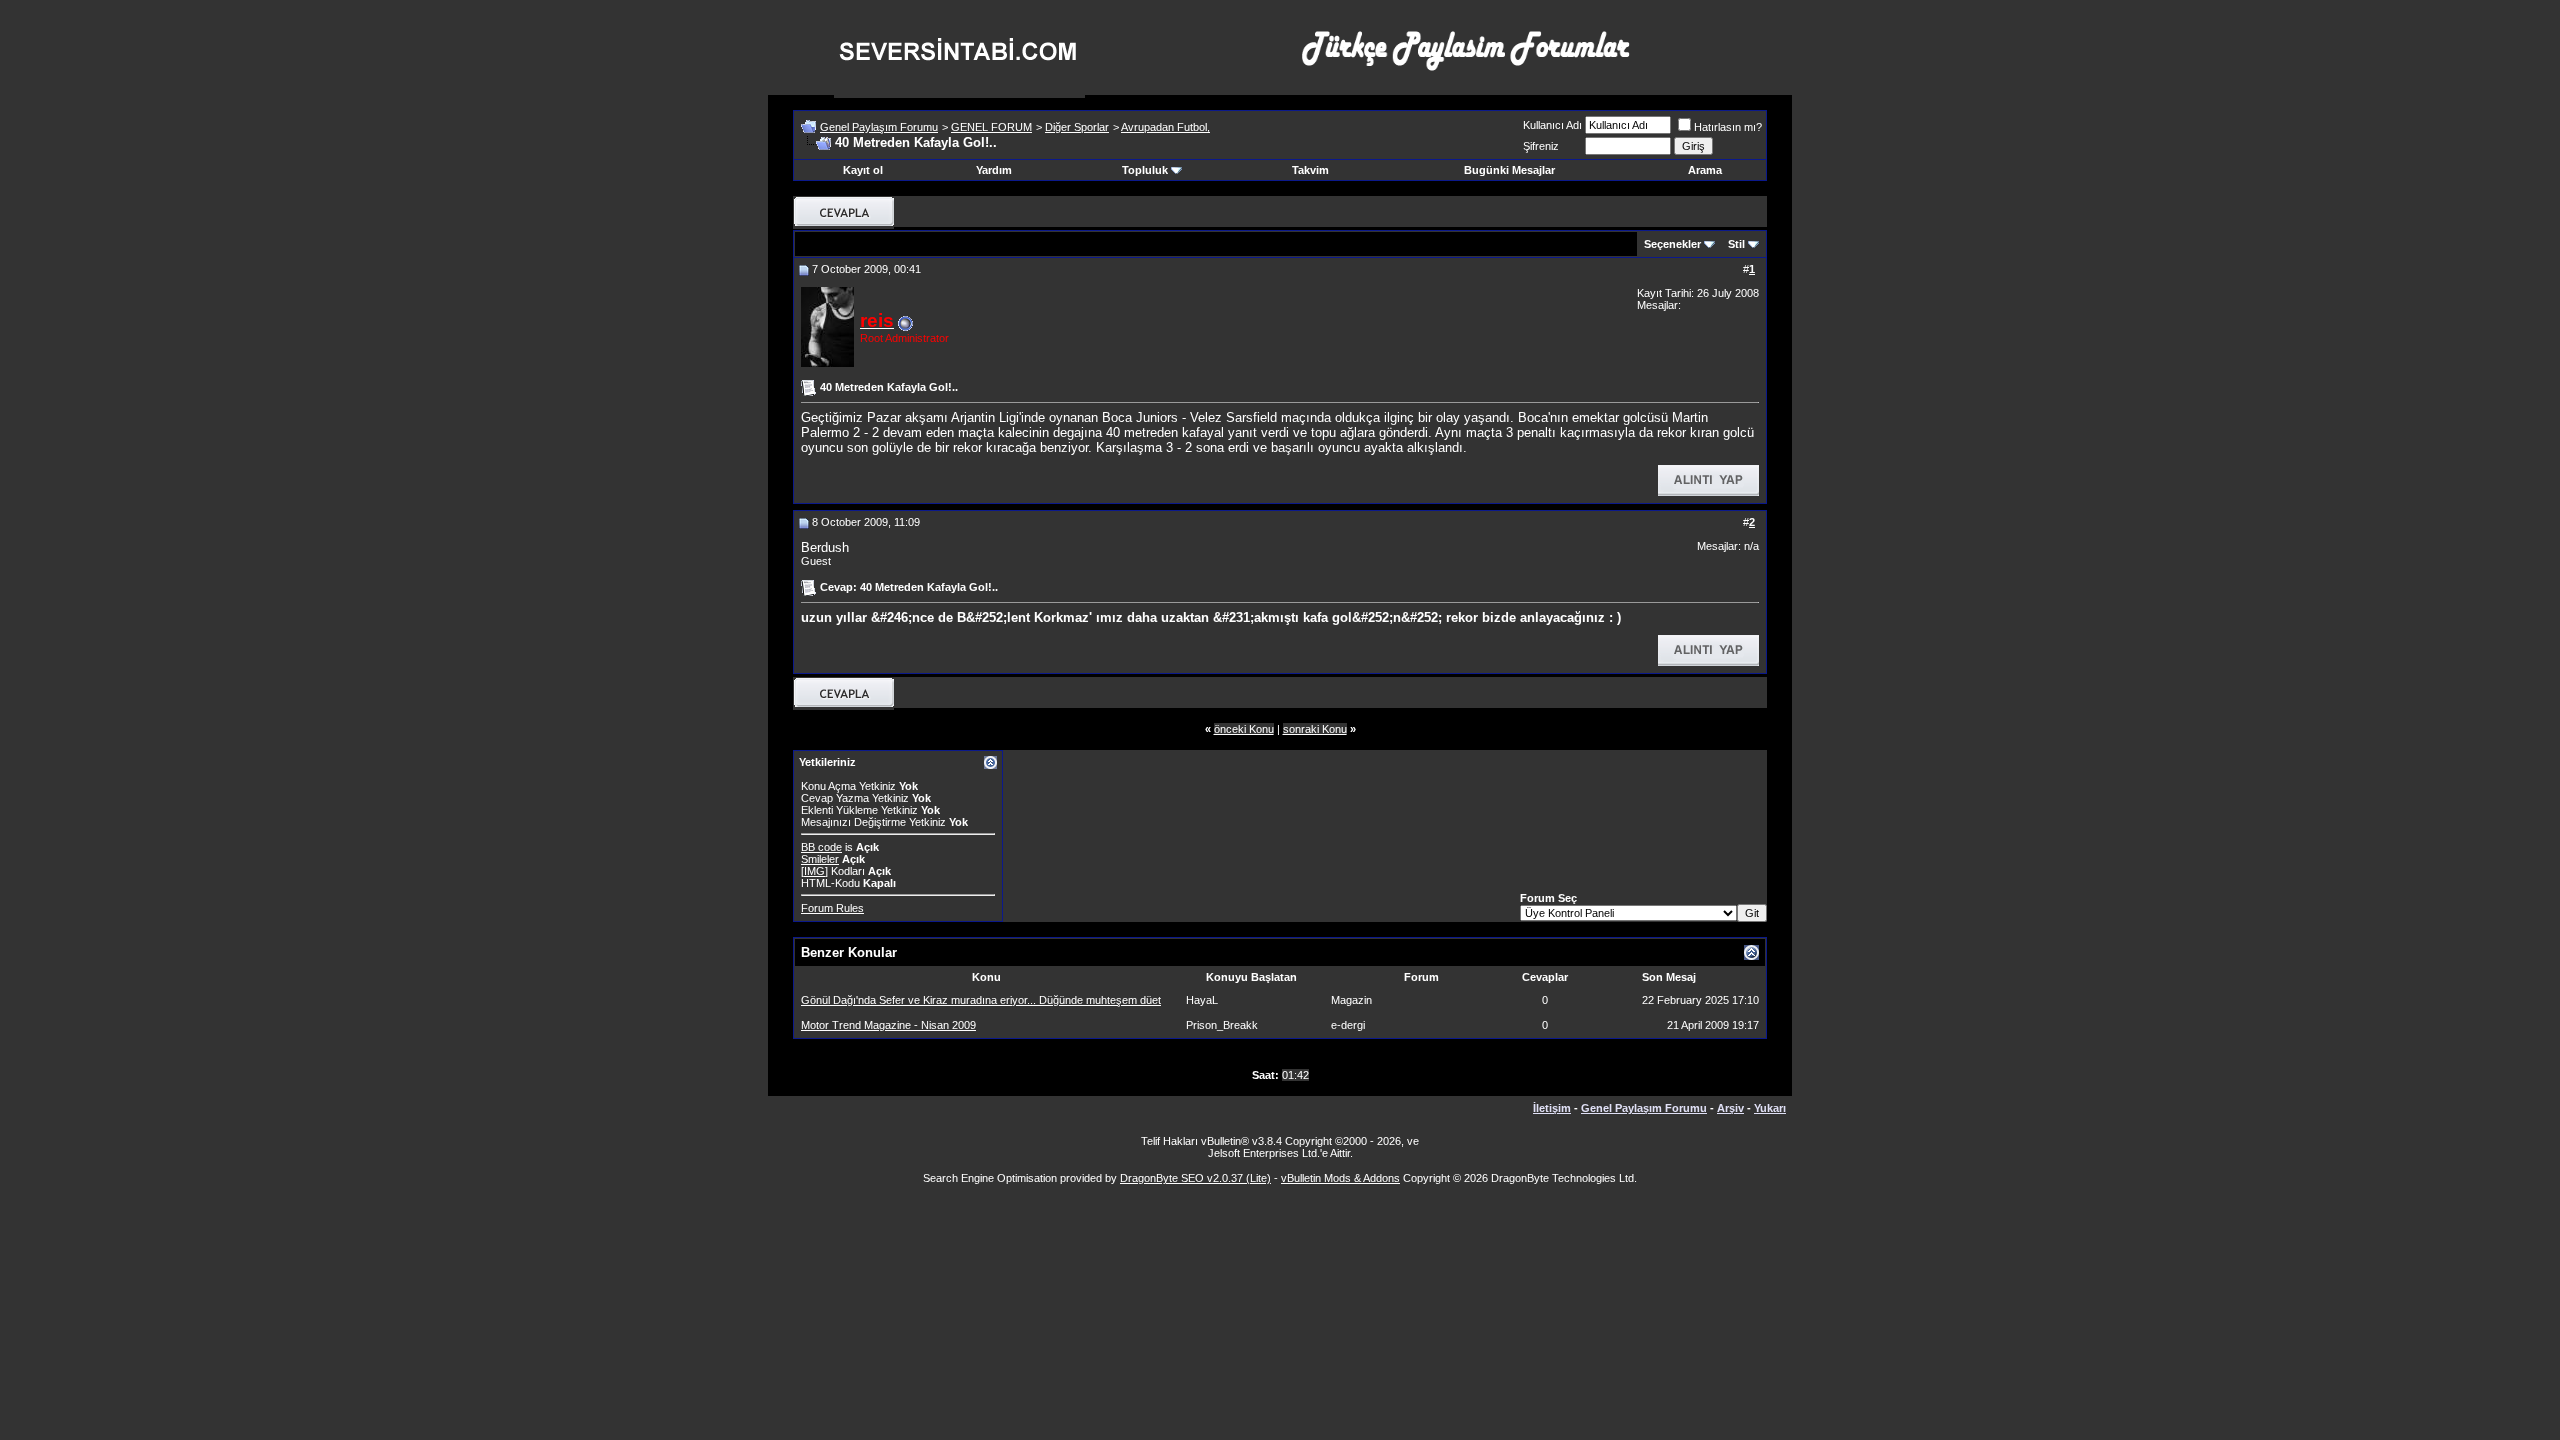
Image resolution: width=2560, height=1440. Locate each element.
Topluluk (1145, 170)
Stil (1736, 244)
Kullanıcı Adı (1552, 125)
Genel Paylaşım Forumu (879, 127)
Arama (1705, 170)
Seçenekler (1672, 244)
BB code (821, 847)
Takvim (1310, 170)
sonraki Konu (1315, 729)
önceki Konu (1244, 729)
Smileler (820, 859)
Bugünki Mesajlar (1509, 170)
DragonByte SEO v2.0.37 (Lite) (1195, 1178)
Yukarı (1770, 1108)
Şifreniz (1541, 146)
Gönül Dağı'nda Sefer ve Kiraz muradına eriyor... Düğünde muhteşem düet (981, 1000)
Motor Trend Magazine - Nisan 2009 (888, 1025)
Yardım (994, 170)
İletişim (1552, 1108)
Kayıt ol (863, 170)
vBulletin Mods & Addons (1340, 1178)
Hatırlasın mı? (1728, 127)
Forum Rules (832, 908)
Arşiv (1730, 1108)
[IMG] (814, 871)
